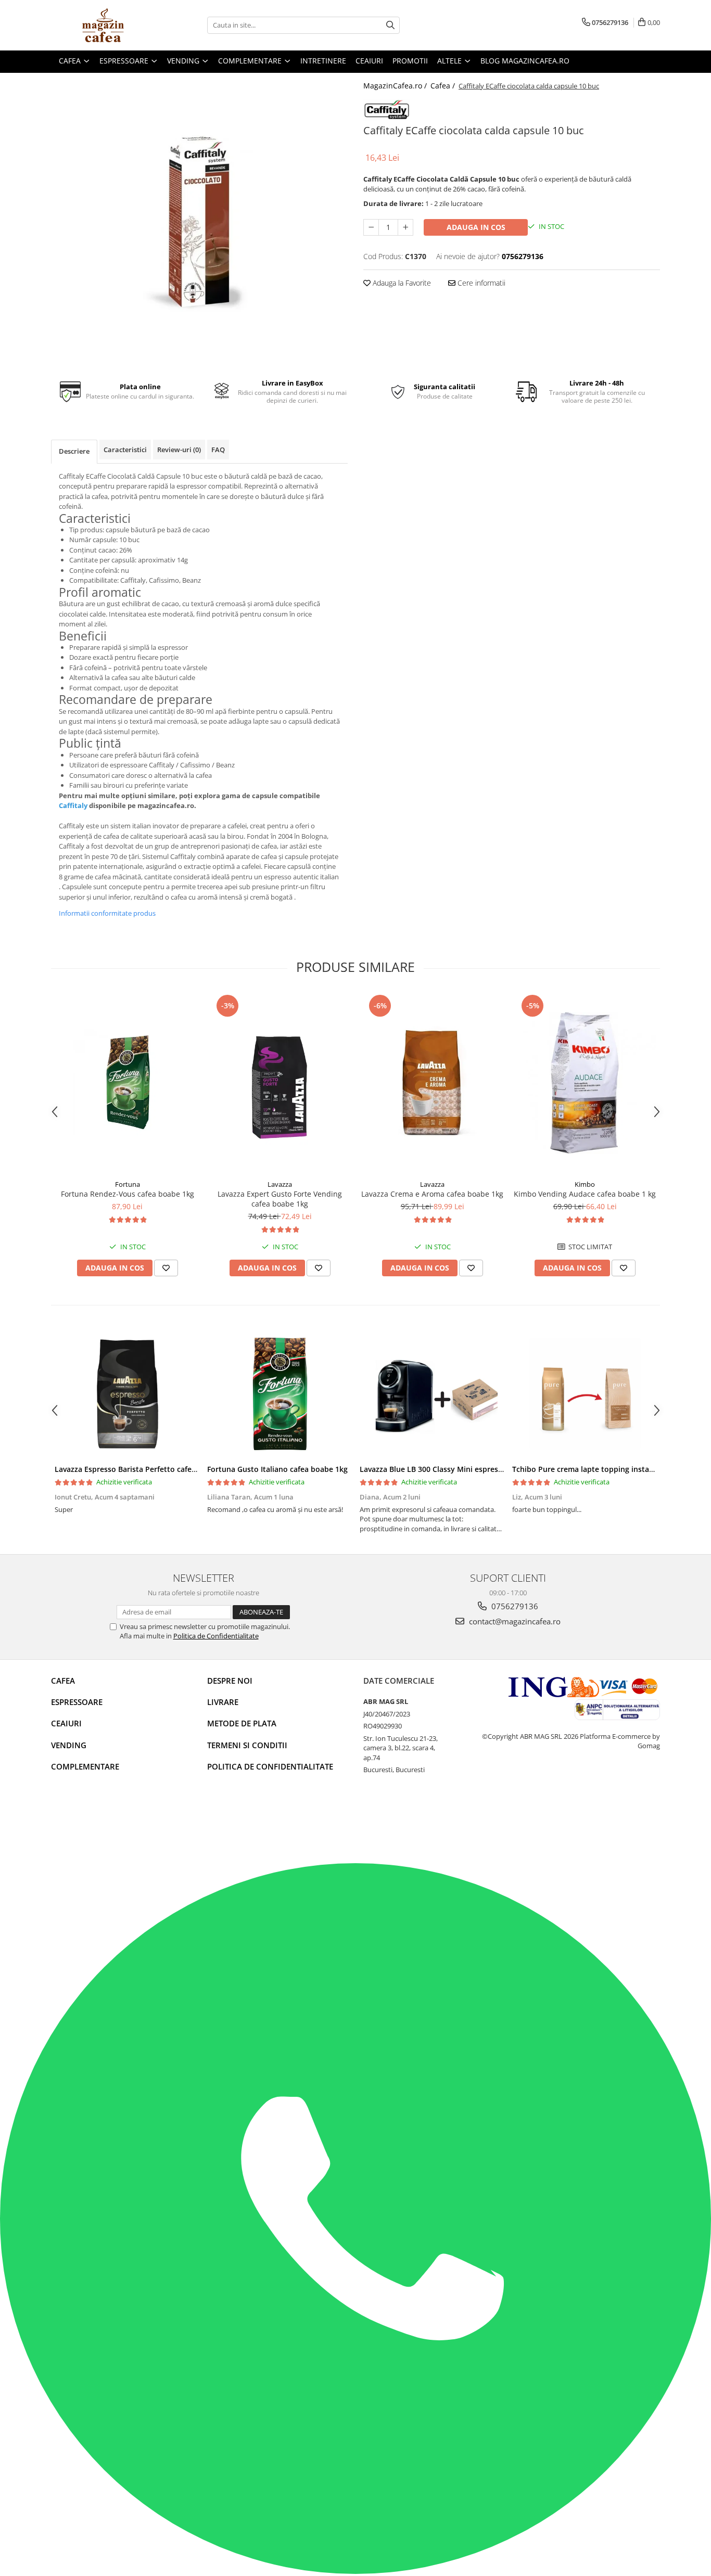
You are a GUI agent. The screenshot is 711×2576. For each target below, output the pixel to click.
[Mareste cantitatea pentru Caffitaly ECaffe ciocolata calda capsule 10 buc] (405, 227)
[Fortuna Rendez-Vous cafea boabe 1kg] (127, 1083)
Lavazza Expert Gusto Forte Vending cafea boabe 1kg (280, 1199)
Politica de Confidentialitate (216, 1636)
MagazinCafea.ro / (396, 86)
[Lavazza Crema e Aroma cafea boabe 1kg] (432, 1083)
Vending (69, 1745)
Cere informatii (480, 283)
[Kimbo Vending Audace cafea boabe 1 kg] (585, 1083)
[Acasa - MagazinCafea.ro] (103, 25)
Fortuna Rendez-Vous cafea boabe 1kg (128, 1194)
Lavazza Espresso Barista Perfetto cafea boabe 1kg (145, 1469)
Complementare (85, 1766)
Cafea (63, 1681)
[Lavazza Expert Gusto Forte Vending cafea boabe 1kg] (280, 1083)
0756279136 (514, 1606)
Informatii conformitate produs (107, 913)
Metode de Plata (242, 1723)
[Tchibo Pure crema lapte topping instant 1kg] (585, 1394)
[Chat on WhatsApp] (355, 2571)
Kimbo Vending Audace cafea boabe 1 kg (585, 1194)
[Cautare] (390, 25)
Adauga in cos (476, 227)
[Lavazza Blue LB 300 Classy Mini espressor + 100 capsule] (432, 1394)
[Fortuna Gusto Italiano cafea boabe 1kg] (280, 1394)
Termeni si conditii (247, 1745)
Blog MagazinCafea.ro (525, 61)
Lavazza (280, 1184)
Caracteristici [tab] (125, 450)
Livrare (223, 1702)
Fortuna (128, 1184)
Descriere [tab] (74, 451)
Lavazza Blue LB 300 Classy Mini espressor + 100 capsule (460, 1469)
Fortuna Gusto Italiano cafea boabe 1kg (277, 1469)
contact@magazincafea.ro (514, 1621)
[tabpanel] (199, 221)
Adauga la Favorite (401, 283)
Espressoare (77, 1702)
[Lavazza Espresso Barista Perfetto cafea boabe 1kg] (127, 1394)
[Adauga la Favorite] (166, 1268)
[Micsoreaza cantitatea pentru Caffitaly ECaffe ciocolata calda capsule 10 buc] (371, 227)
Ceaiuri (66, 1723)
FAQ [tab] (218, 450)
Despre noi (230, 1681)
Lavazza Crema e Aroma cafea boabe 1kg (432, 1194)
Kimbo (585, 1184)
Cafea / (444, 86)
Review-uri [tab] (179, 450)
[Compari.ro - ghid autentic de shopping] (88, 1823)
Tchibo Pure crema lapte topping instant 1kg (592, 1469)
